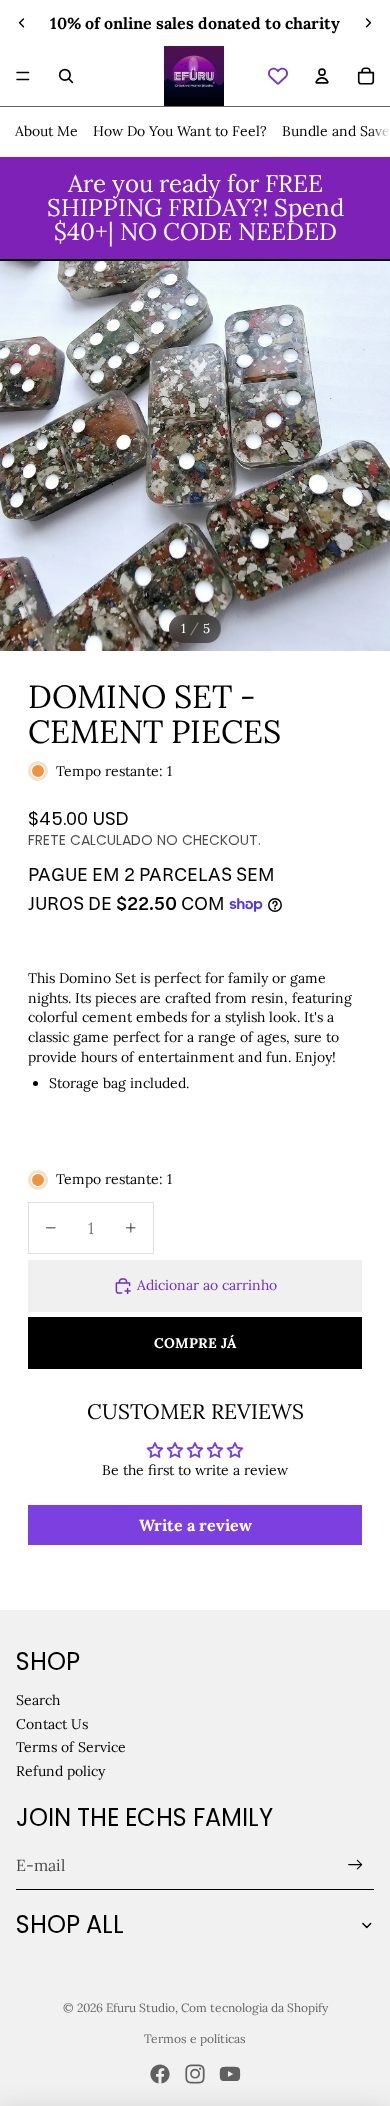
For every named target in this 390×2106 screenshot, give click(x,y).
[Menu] (23, 76)
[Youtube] (230, 2074)
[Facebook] (160, 2074)
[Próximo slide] (368, 23)
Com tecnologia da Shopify (254, 2007)
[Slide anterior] (22, 23)
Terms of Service (71, 1747)
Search (38, 1700)
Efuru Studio (140, 2007)
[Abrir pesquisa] (66, 76)
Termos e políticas (195, 2038)
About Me (46, 131)
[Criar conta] (355, 1865)
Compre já (195, 1343)
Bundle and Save (336, 131)
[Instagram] (195, 2074)
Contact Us (52, 1724)
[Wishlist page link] (278, 76)
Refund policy (60, 1771)
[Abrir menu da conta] (322, 76)
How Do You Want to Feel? (180, 131)
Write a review (195, 1525)
